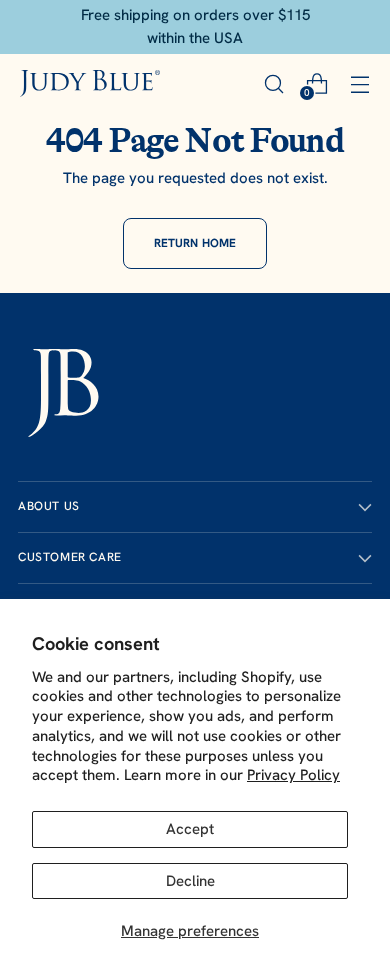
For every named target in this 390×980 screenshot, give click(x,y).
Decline (190, 881)
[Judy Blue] (90, 83)
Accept (190, 829)
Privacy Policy (293, 775)
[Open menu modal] (359, 83)
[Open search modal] (273, 83)
